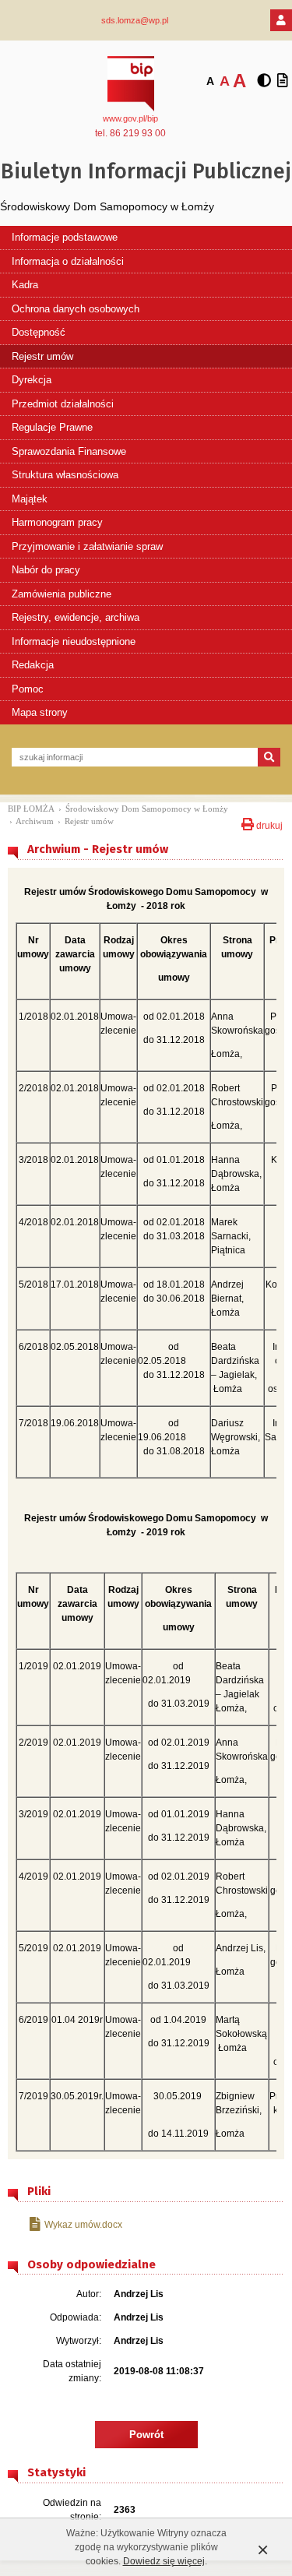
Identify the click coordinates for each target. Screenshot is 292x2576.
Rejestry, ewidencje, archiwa (76, 617)
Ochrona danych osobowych (76, 309)
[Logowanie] (281, 20)
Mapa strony (40, 712)
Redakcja (33, 665)
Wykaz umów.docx (83, 2225)
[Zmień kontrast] (264, 81)
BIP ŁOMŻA (31, 809)
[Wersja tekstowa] (283, 81)
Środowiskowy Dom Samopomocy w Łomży (147, 809)
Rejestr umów (42, 356)
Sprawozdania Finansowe (69, 451)
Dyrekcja (32, 380)
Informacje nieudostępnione (74, 641)
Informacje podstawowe (65, 237)
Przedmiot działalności (63, 404)
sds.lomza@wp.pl (135, 20)
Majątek (30, 499)
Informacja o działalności (68, 261)
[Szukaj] (269, 757)
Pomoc (28, 689)
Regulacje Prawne (52, 427)
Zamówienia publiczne (62, 594)
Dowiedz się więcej (164, 2561)
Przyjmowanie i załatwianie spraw (87, 546)
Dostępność (39, 332)
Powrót (146, 2435)
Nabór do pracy (46, 570)
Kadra (25, 285)
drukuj (268, 824)
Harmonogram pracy (57, 522)
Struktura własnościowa (65, 475)
